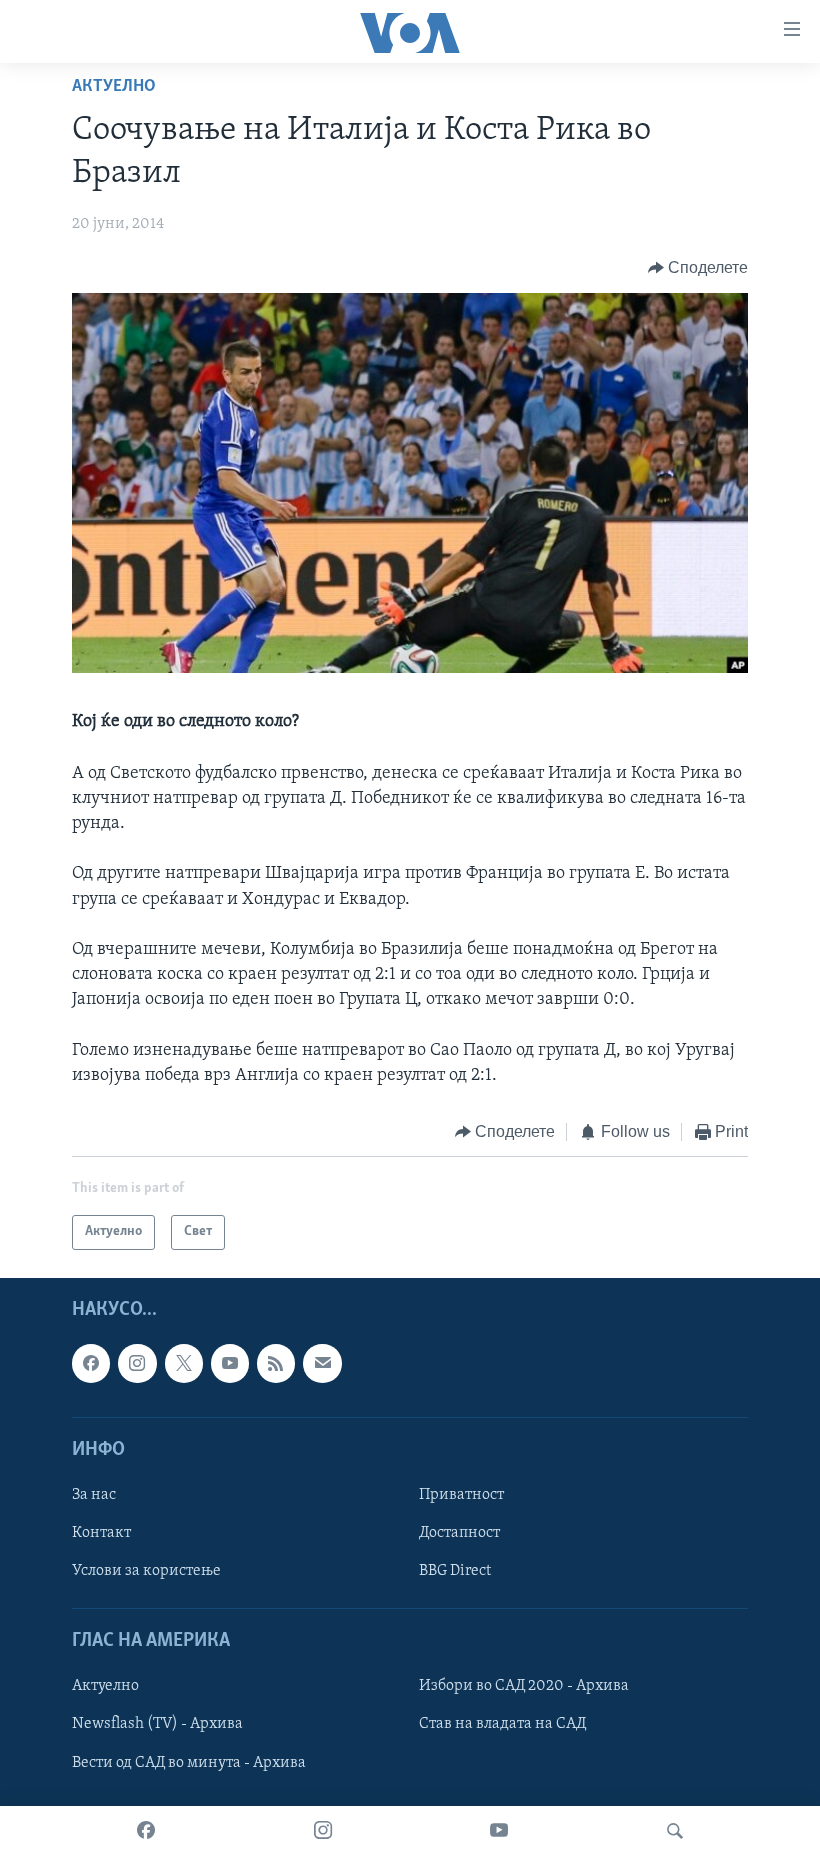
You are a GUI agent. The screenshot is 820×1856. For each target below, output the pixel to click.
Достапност (459, 1533)
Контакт (101, 1533)
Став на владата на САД (502, 1724)
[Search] (675, 1831)
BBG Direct (455, 1571)
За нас (94, 1495)
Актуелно (114, 87)
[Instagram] (323, 1831)
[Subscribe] (322, 1363)
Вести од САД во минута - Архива (189, 1762)
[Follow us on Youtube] (230, 1363)
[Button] (698, 268)
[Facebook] (146, 1831)
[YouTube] (499, 1831)
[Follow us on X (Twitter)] (184, 1363)
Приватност (461, 1495)
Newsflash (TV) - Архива (157, 1724)
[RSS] (276, 1363)
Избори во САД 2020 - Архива (524, 1686)
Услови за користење (146, 1571)
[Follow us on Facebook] (91, 1363)
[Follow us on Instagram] (137, 1363)
